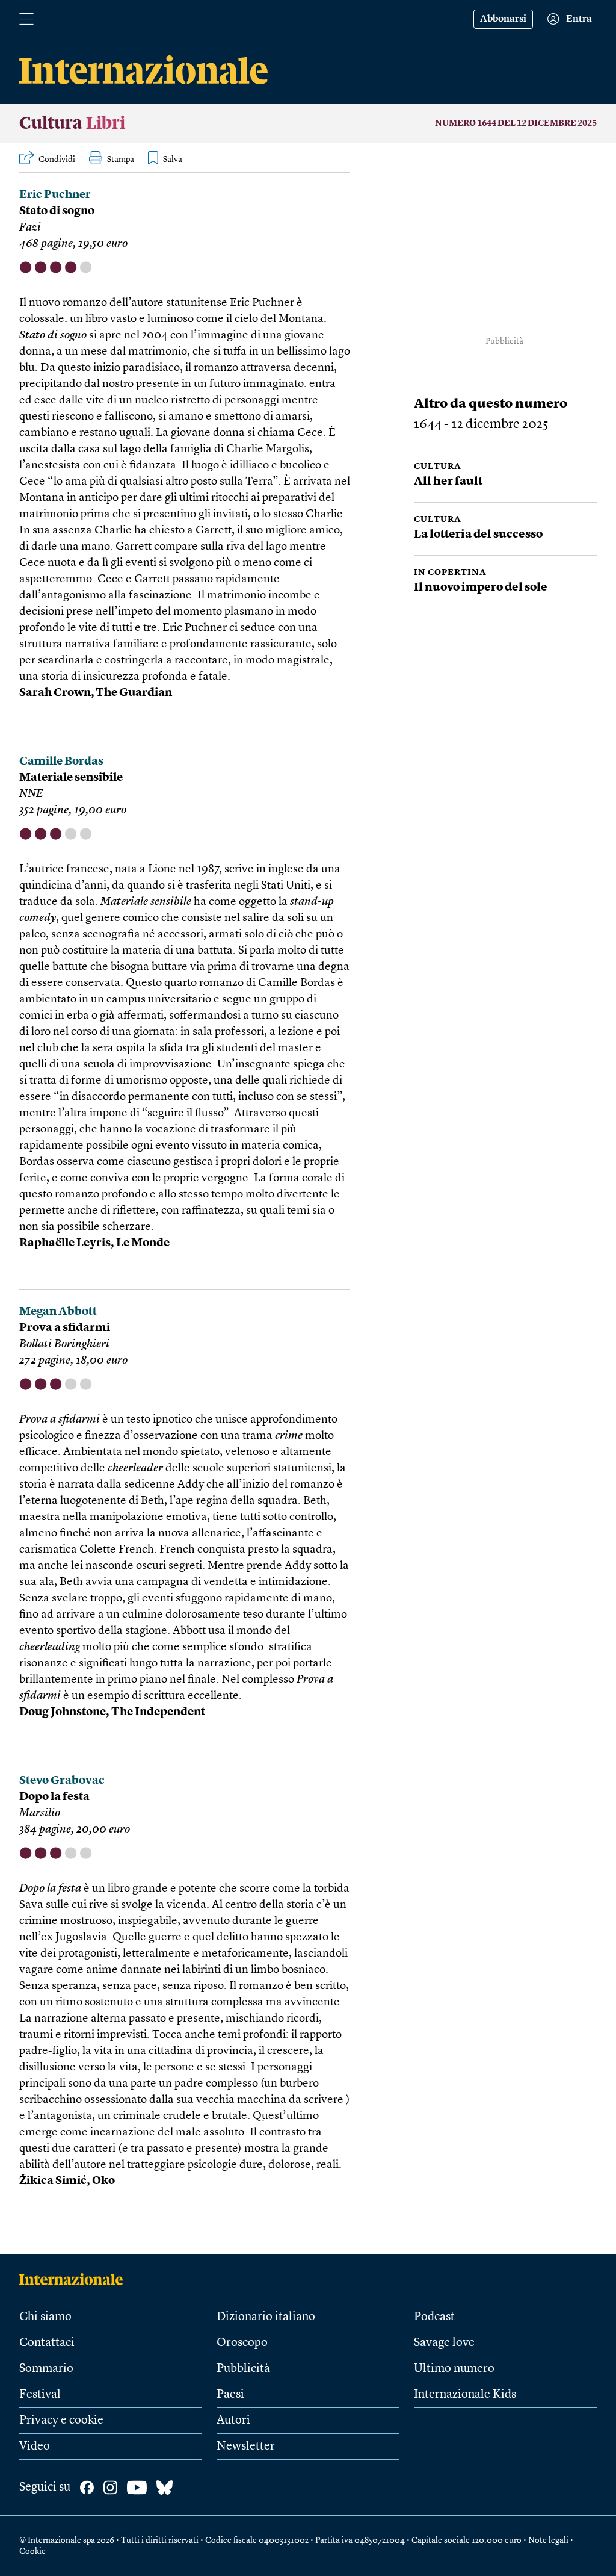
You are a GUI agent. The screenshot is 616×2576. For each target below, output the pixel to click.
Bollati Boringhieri (64, 1345)
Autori (233, 2421)
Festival (40, 2395)
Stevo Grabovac (62, 1781)
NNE (31, 794)
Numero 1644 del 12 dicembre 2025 (516, 123)
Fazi (30, 228)
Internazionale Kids (465, 2395)
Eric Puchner (55, 195)
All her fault (448, 482)
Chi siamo (45, 2317)
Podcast (434, 2317)
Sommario (46, 2369)
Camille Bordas (61, 762)
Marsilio (40, 1814)
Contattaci (47, 2343)
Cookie (32, 2551)
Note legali (548, 2540)
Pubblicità (243, 2369)
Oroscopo (242, 2343)
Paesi (230, 2395)
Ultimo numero (454, 2369)
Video (35, 2447)
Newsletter (246, 2447)
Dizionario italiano (266, 2317)
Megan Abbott (58, 1312)
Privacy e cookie (61, 2421)
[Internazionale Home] (75, 2279)
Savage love (444, 2343)
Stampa (121, 160)
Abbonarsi (503, 19)
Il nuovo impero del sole (481, 588)
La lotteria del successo (478, 535)
